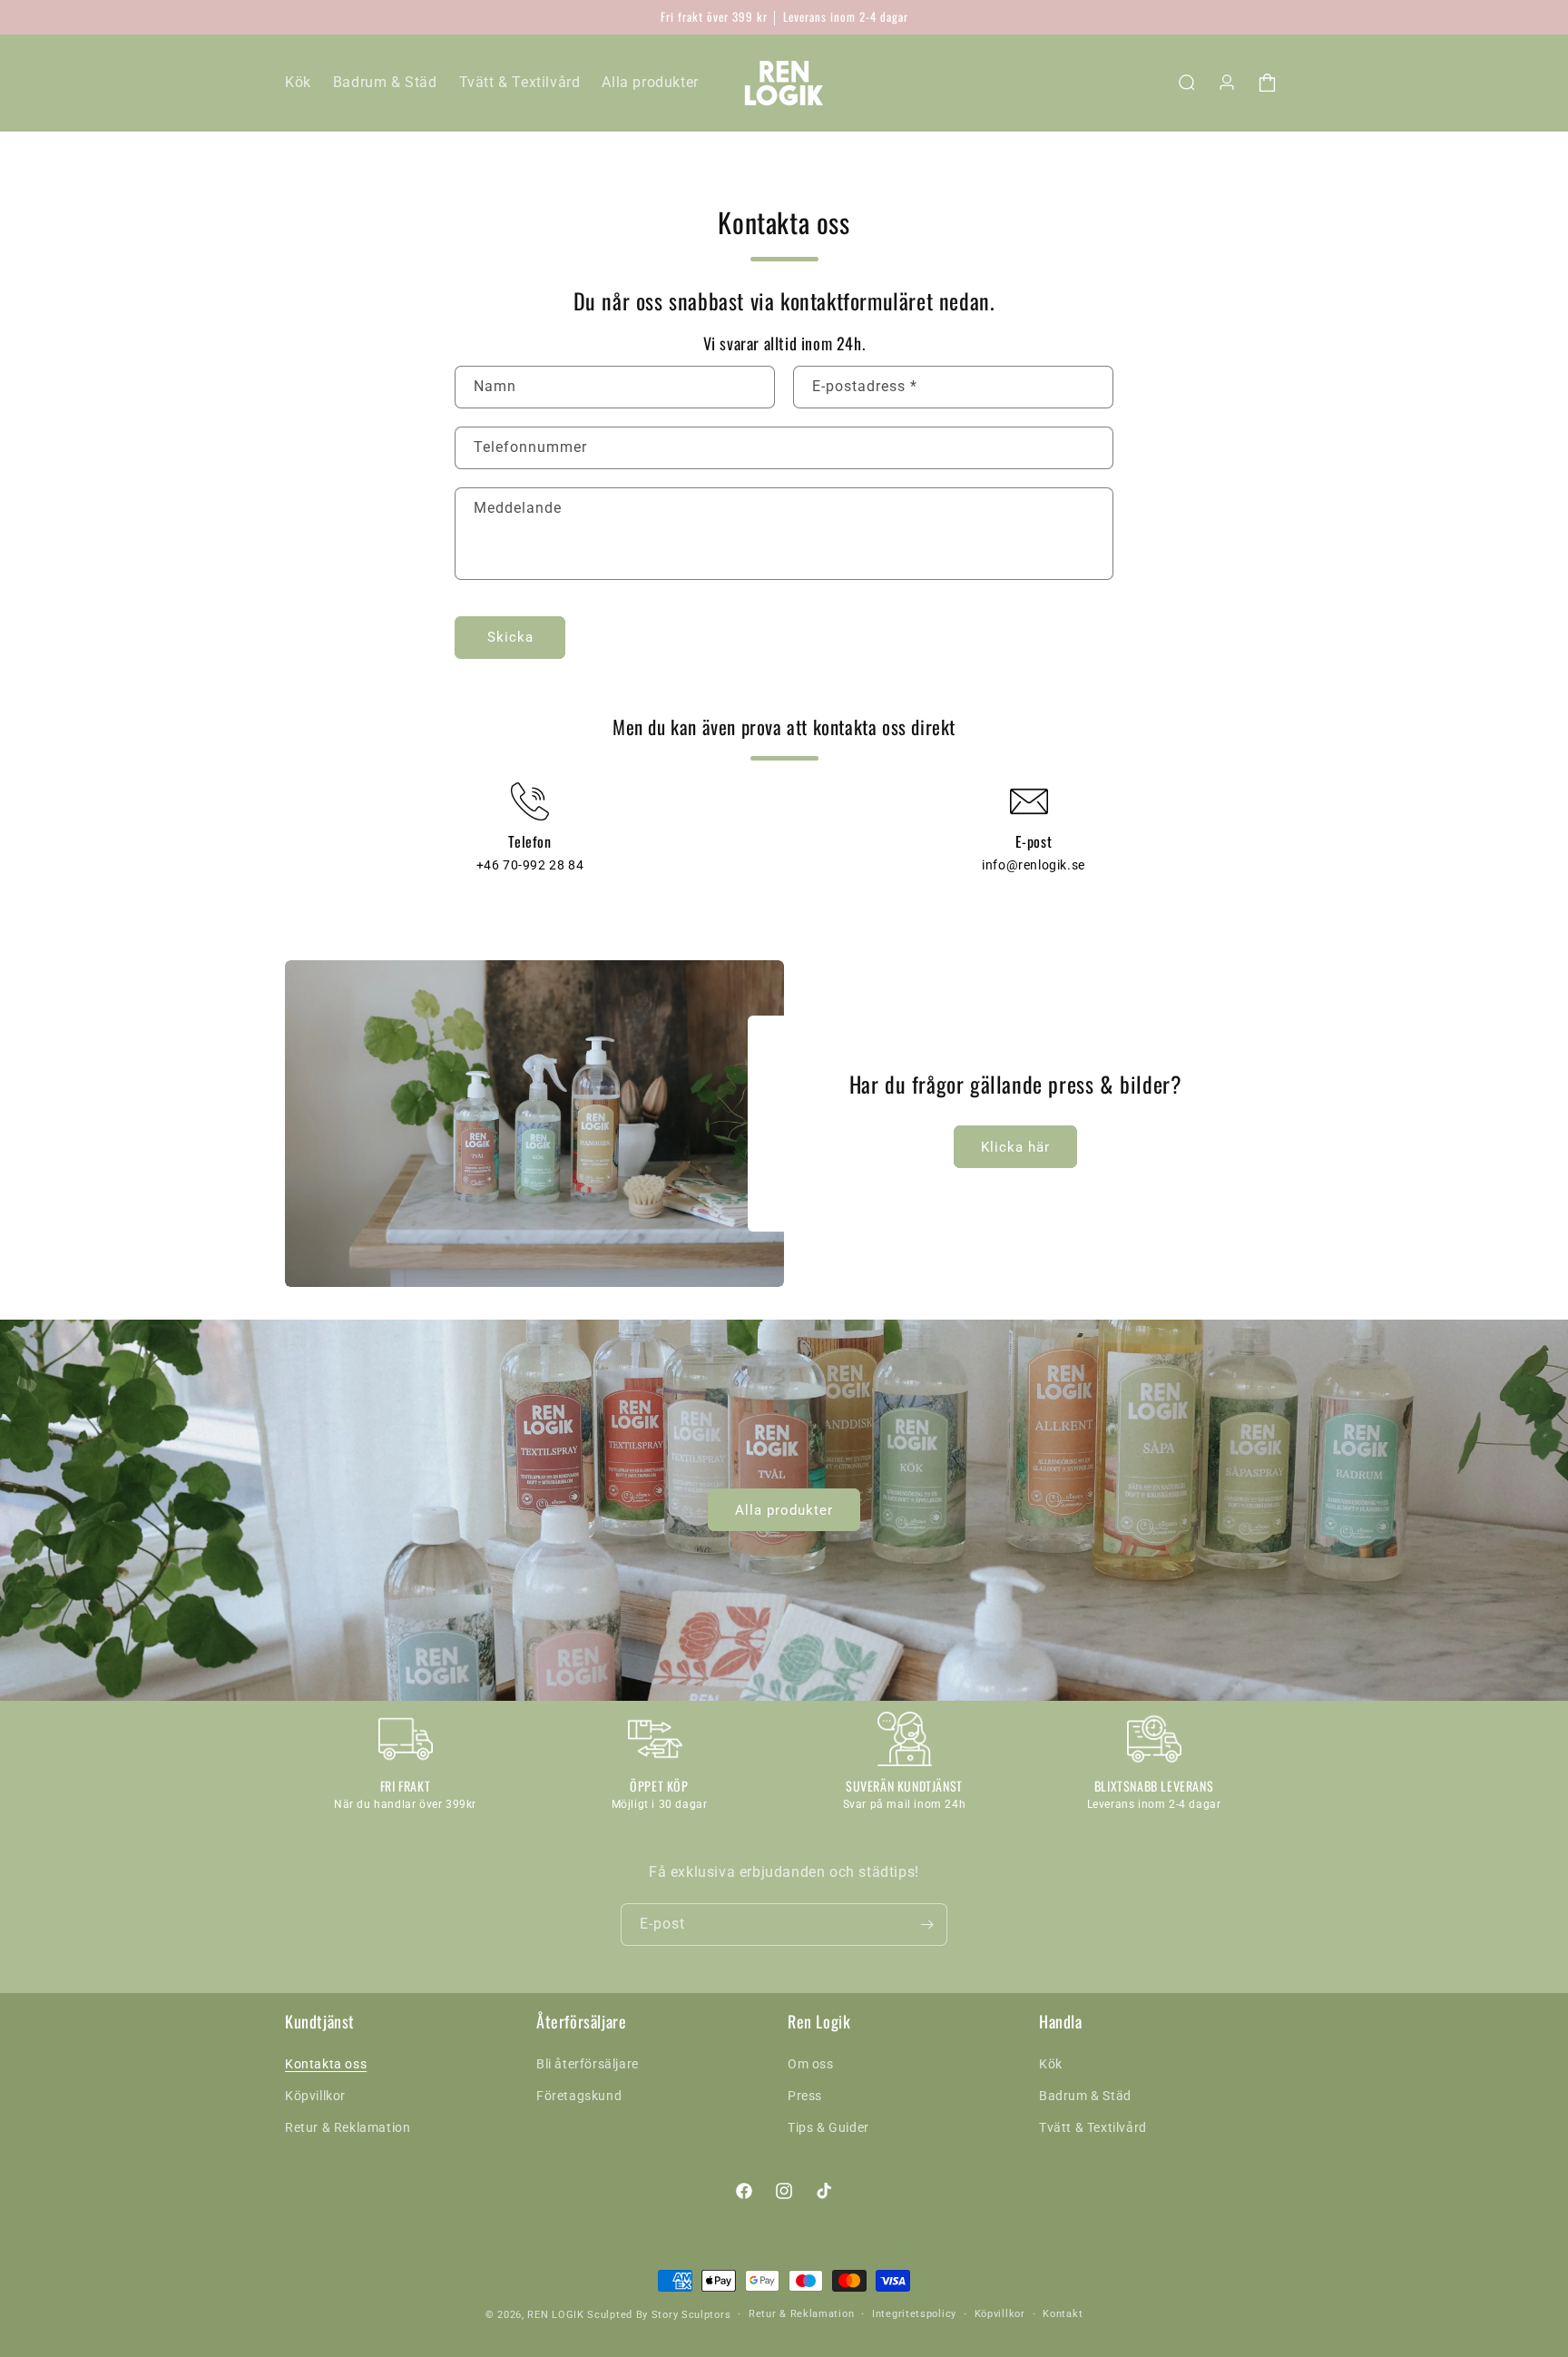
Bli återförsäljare (588, 2064)
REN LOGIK (555, 2315)
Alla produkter (784, 1510)
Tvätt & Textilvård (1093, 2127)
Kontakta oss (326, 2064)
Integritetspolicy (914, 2314)
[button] (1187, 83)
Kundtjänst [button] (320, 2022)
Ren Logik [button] (819, 2022)
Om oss (811, 2064)
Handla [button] (1061, 2022)
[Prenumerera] (926, 1925)
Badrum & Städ (1085, 2096)
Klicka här (1015, 1147)
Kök (1051, 2064)
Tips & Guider (828, 2127)
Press (805, 2096)
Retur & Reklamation (348, 2127)
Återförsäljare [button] (581, 2022)
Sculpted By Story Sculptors (659, 2315)
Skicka (510, 637)
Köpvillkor (315, 2096)
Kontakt (1063, 2314)
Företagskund (579, 2096)
